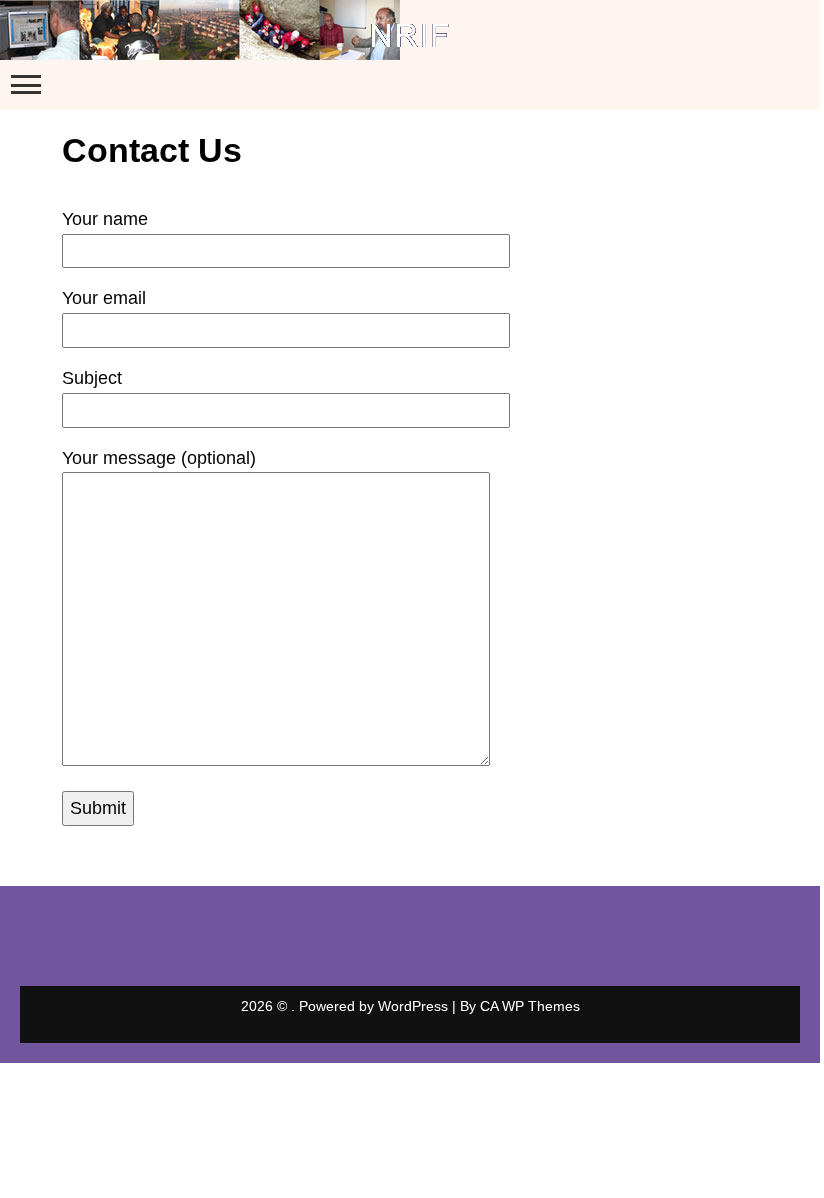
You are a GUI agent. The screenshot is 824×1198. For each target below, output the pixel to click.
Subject (92, 378)
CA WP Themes (530, 1006)
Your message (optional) (159, 458)
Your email (104, 298)
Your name (105, 219)
